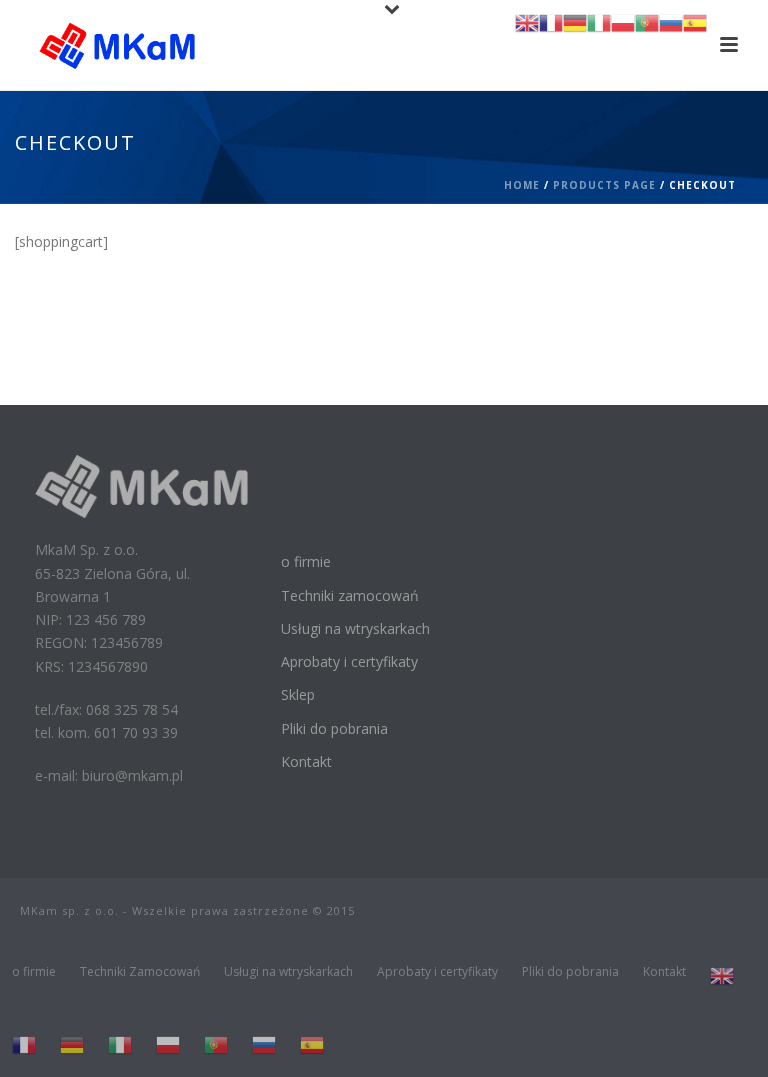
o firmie (306, 561)
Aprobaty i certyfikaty (349, 661)
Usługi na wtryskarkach (355, 628)
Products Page (604, 185)
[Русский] (264, 1045)
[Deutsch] (72, 1045)
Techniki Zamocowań (140, 972)
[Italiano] (120, 1045)
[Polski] (168, 1045)
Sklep (298, 694)
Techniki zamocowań (350, 595)
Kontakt (306, 761)
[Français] (24, 1045)
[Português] (216, 1045)
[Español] (312, 1045)
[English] (722, 976)
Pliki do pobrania (334, 728)
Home (522, 185)
